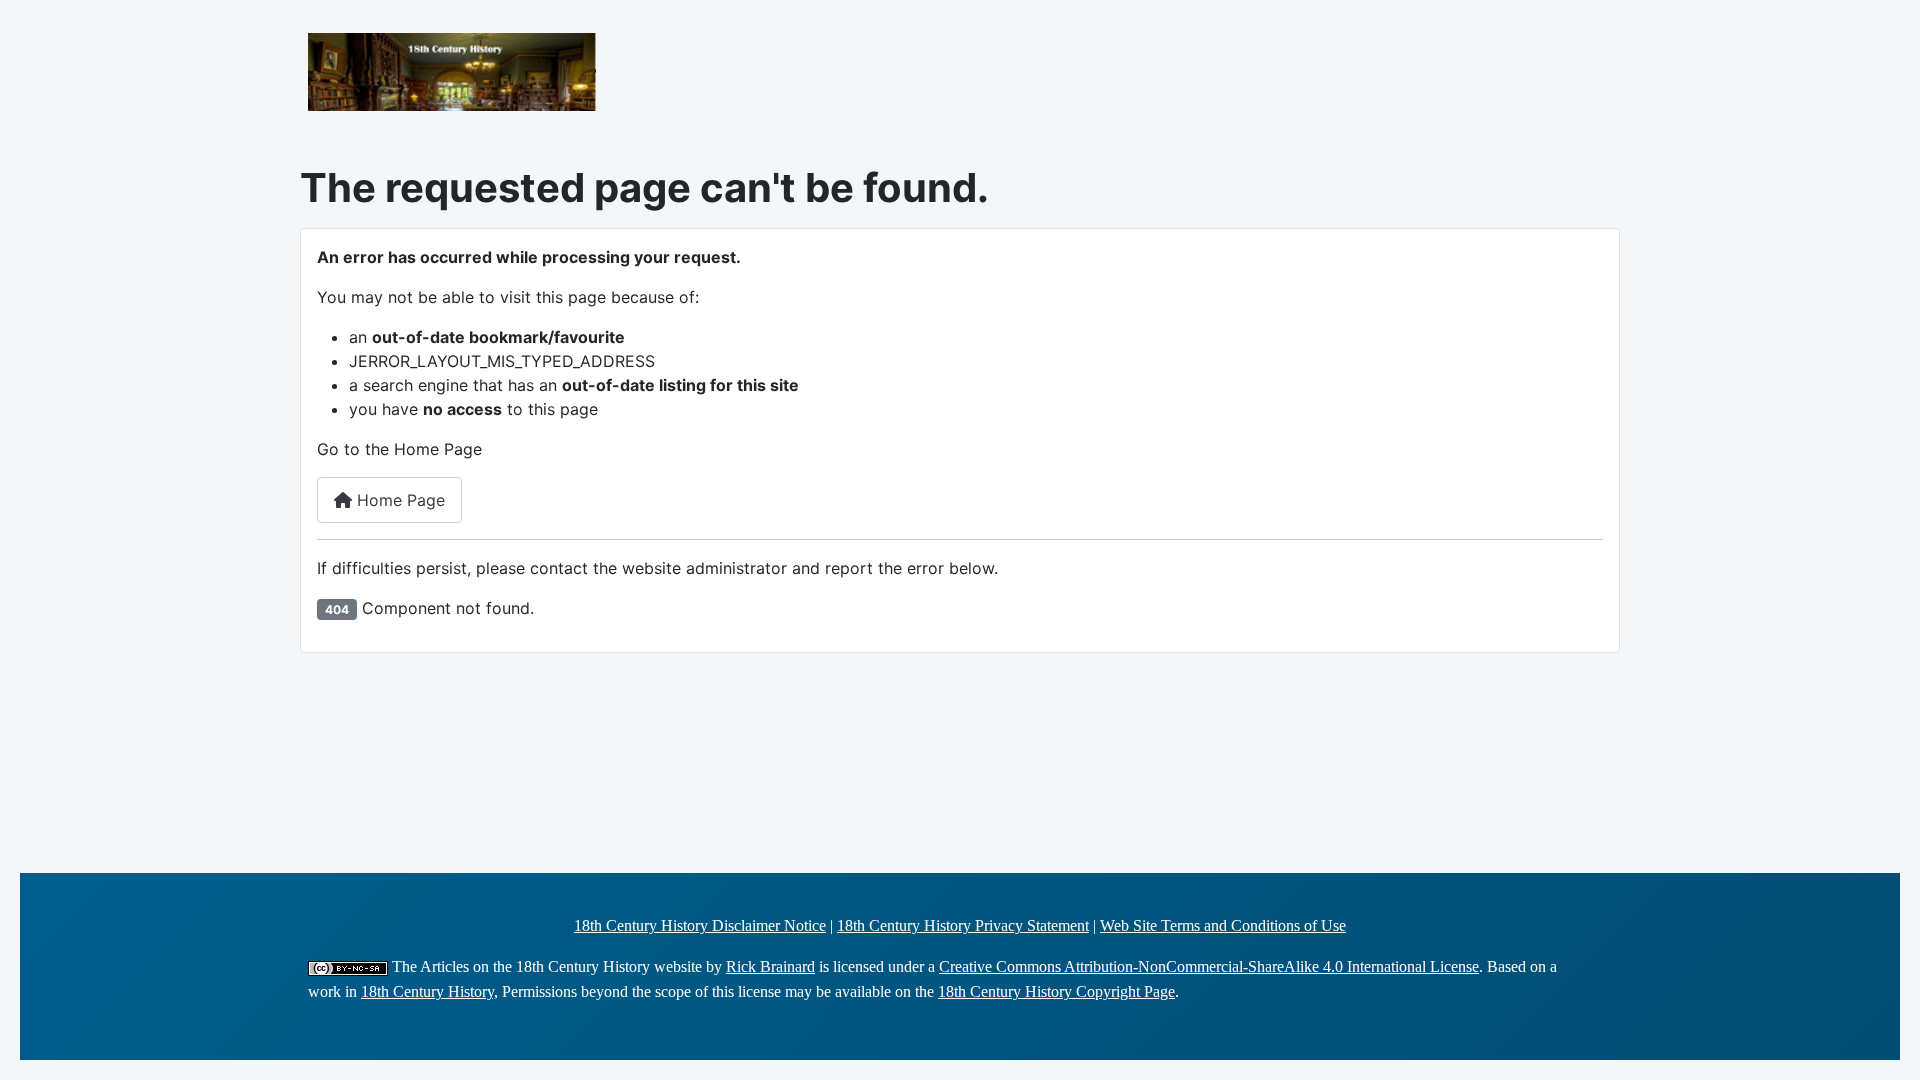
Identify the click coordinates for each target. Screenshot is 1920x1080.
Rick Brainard (770, 966)
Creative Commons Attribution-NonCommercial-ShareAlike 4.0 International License (1209, 966)
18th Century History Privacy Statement (963, 925)
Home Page (398, 500)
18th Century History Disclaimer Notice (700, 925)
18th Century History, (429, 991)
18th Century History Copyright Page (1056, 991)
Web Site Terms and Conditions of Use (1223, 925)
